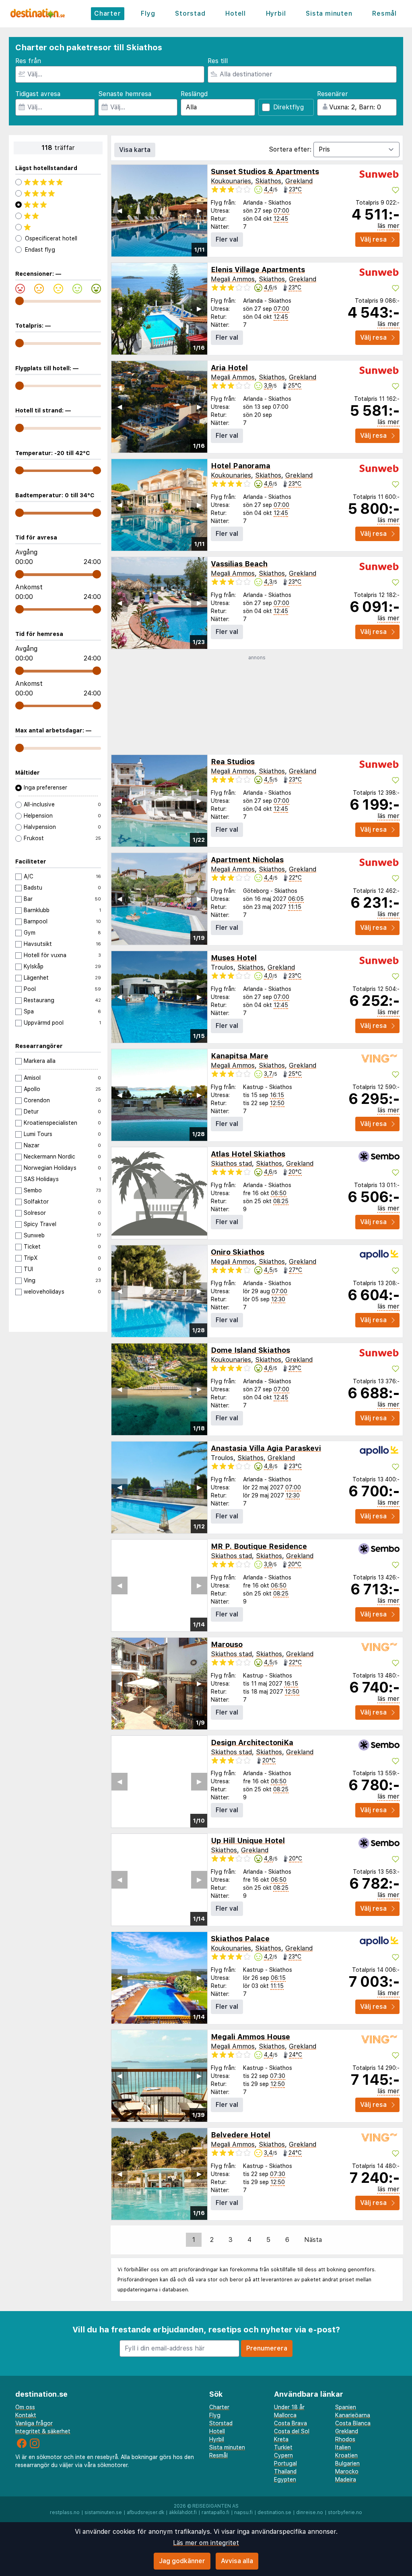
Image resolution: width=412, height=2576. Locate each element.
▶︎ (199, 210)
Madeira (346, 2480)
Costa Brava (290, 2423)
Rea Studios (233, 762)
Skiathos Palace (240, 1939)
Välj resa (373, 239)
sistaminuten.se (103, 2512)
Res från (28, 61)
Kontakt (26, 2415)
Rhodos (345, 2439)
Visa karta (135, 150)
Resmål (384, 13)
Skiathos (268, 181)
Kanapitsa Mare (240, 1056)
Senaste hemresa (125, 94)
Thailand (285, 2471)
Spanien (346, 2407)
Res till (218, 61)
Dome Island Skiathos (250, 1350)
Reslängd (194, 94)
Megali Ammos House (250, 2037)
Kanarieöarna (353, 2415)
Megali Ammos (233, 279)
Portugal (285, 2463)
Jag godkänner (182, 2561)
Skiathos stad (231, 1164)
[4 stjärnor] (58, 193)
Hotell (236, 13)
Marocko (347, 2471)
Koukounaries (231, 181)
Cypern (283, 2455)
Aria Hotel (229, 368)
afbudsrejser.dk (145, 2512)
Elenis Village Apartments (258, 270)
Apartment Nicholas (247, 860)
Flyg (148, 13)
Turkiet (283, 2447)
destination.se (274, 2512)
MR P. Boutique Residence (259, 1546)
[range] (20, 301)
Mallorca (285, 2415)
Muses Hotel (234, 958)
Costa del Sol (292, 2431)
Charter (108, 13)
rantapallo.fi (215, 2512)
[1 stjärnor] (58, 227)
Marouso (227, 1644)
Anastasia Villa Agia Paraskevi (266, 1448)
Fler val (227, 239)
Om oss (25, 2407)
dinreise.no (310, 2512)
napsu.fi (243, 2512)
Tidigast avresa (38, 94)
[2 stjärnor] (58, 216)
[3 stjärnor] (58, 205)
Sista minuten (329, 13)
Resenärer (333, 94)
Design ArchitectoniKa (252, 1742)
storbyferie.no (345, 2512)
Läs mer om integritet (206, 2543)
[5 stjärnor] (58, 182)
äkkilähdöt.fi (183, 2512)
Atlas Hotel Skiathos (248, 1154)
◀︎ (119, 210)
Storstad (190, 13)
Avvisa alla (237, 2561)
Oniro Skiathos (238, 1252)
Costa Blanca (353, 2423)
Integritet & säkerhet (43, 2431)
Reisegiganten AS (215, 2506)
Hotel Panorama (241, 466)
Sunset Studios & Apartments (265, 171)
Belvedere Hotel (241, 2135)
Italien (343, 2447)
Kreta (281, 2439)
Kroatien (346, 2455)
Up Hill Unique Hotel (248, 1841)
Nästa (313, 2240)
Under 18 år (289, 2407)
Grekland (299, 181)
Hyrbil (276, 13)
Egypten (285, 2480)
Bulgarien (347, 2463)
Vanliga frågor (34, 2423)
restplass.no (65, 2512)
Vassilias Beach (239, 564)
